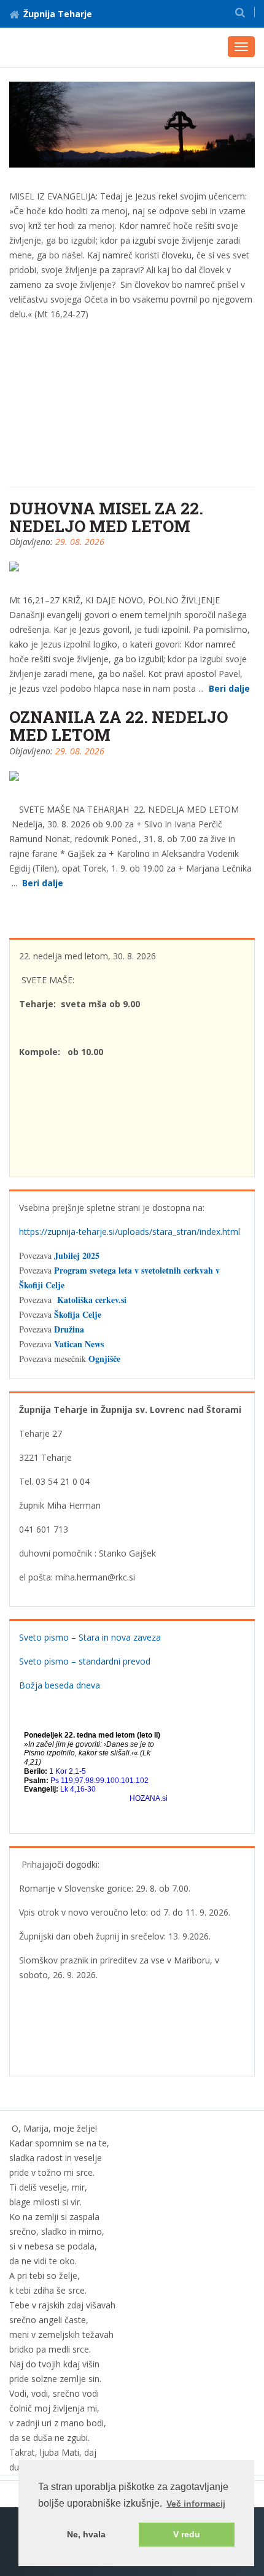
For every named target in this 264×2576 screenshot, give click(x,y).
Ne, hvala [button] (86, 2534)
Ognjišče (104, 1359)
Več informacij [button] (196, 2504)
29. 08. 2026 (80, 542)
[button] (240, 12)
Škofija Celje (78, 1314)
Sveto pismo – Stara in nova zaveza (90, 1637)
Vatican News (79, 1344)
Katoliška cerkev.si (92, 1300)
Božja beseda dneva (60, 1685)
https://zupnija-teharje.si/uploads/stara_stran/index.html (130, 1232)
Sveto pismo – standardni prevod (85, 1661)
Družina (69, 1329)
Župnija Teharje (58, 14)
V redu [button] (187, 2534)
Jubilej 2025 (77, 1255)
